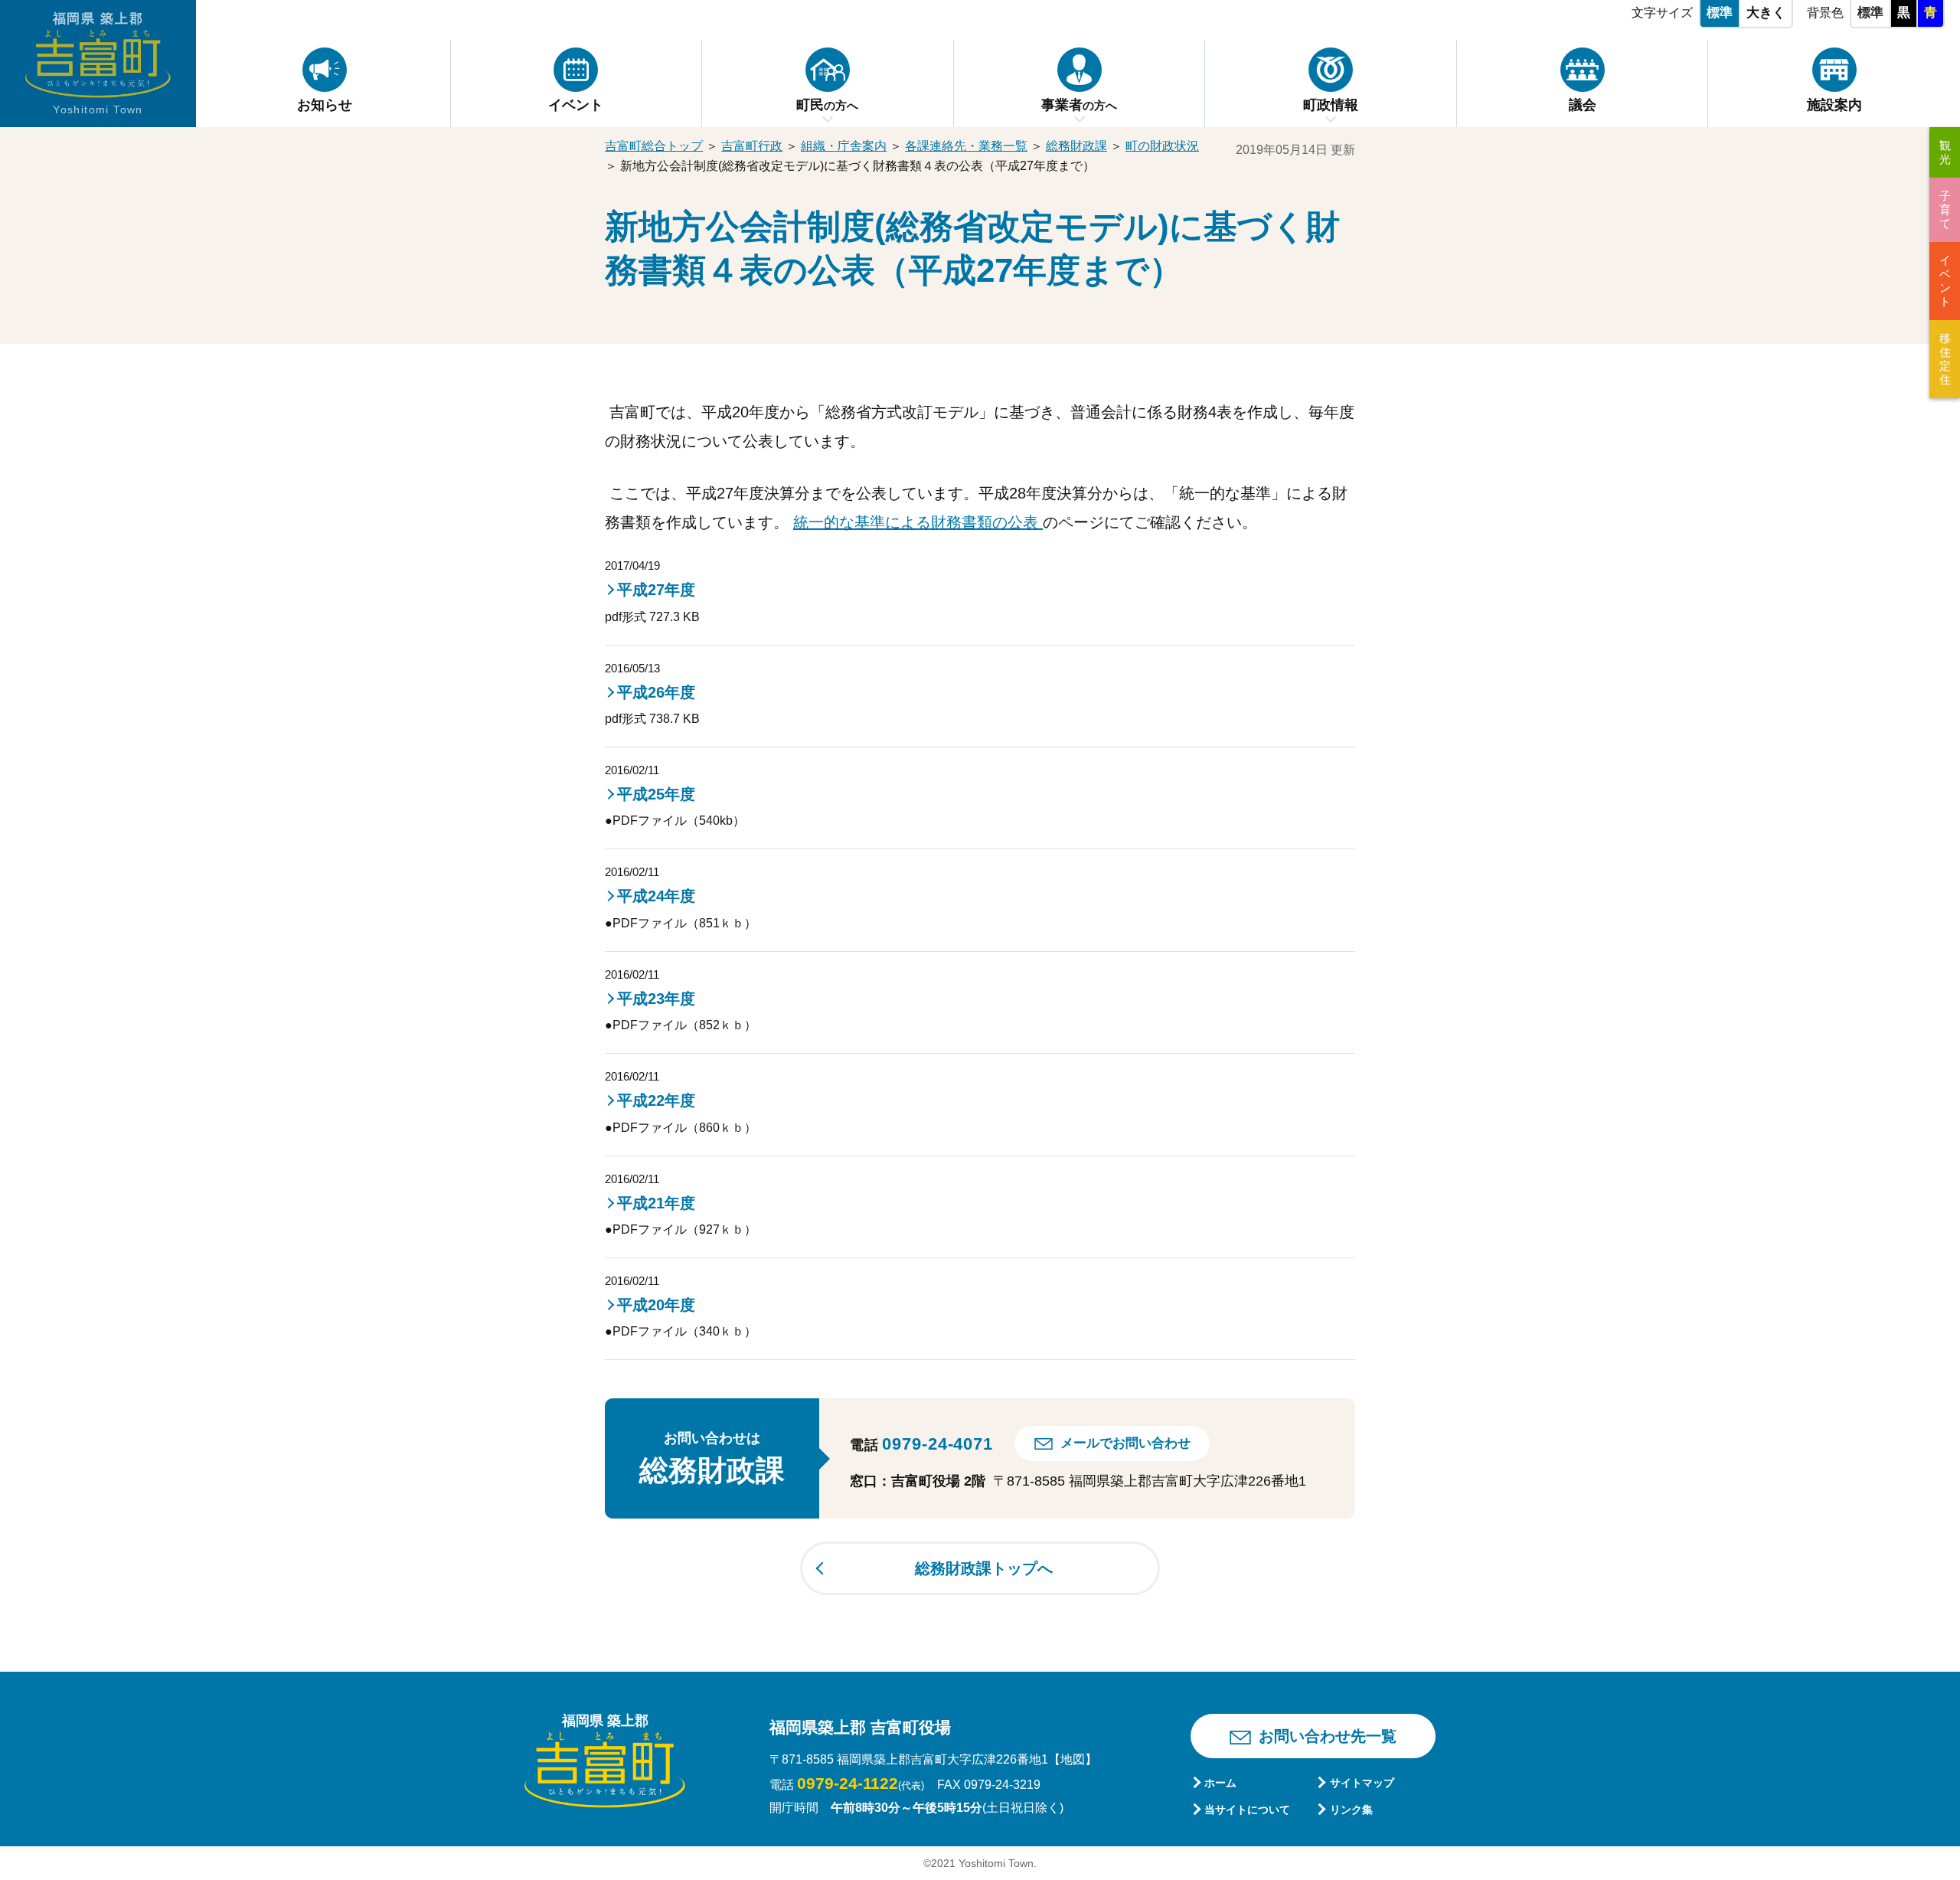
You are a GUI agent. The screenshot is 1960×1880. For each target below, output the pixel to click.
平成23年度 (656, 999)
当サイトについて (1247, 1810)
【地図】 (1073, 1759)
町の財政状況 (1162, 146)
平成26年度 (656, 692)
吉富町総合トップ (654, 146)
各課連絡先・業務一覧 (966, 146)
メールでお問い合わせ (1125, 1443)
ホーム (1220, 1783)
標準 (1720, 13)
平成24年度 (656, 896)
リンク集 (1351, 1810)
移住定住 (1945, 359)
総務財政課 (1076, 146)
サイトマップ (1362, 1783)
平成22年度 (656, 1100)
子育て (1945, 209)
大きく (1766, 13)
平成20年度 (656, 1305)
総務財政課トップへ (984, 1568)
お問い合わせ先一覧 (1328, 1736)
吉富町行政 (752, 146)
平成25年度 (656, 794)
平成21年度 (656, 1203)
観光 (1945, 152)
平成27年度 (656, 590)
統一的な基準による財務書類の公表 (918, 522)
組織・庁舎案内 (844, 146)
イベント (1945, 281)
